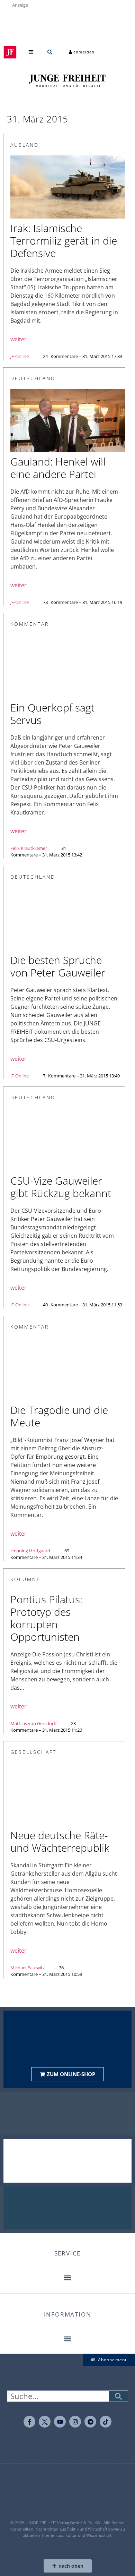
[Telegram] (90, 2422)
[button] (31, 52)
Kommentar (30, 624)
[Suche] (118, 2396)
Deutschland (33, 378)
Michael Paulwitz (28, 1968)
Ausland (25, 145)
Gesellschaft (33, 1752)
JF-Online (20, 356)
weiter (19, 339)
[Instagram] (75, 2422)
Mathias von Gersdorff (34, 1723)
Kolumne (25, 1579)
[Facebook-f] (29, 2422)
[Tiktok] (106, 2422)
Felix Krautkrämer (29, 848)
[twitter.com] (45, 2422)
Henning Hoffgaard (30, 1551)
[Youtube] (60, 2422)
